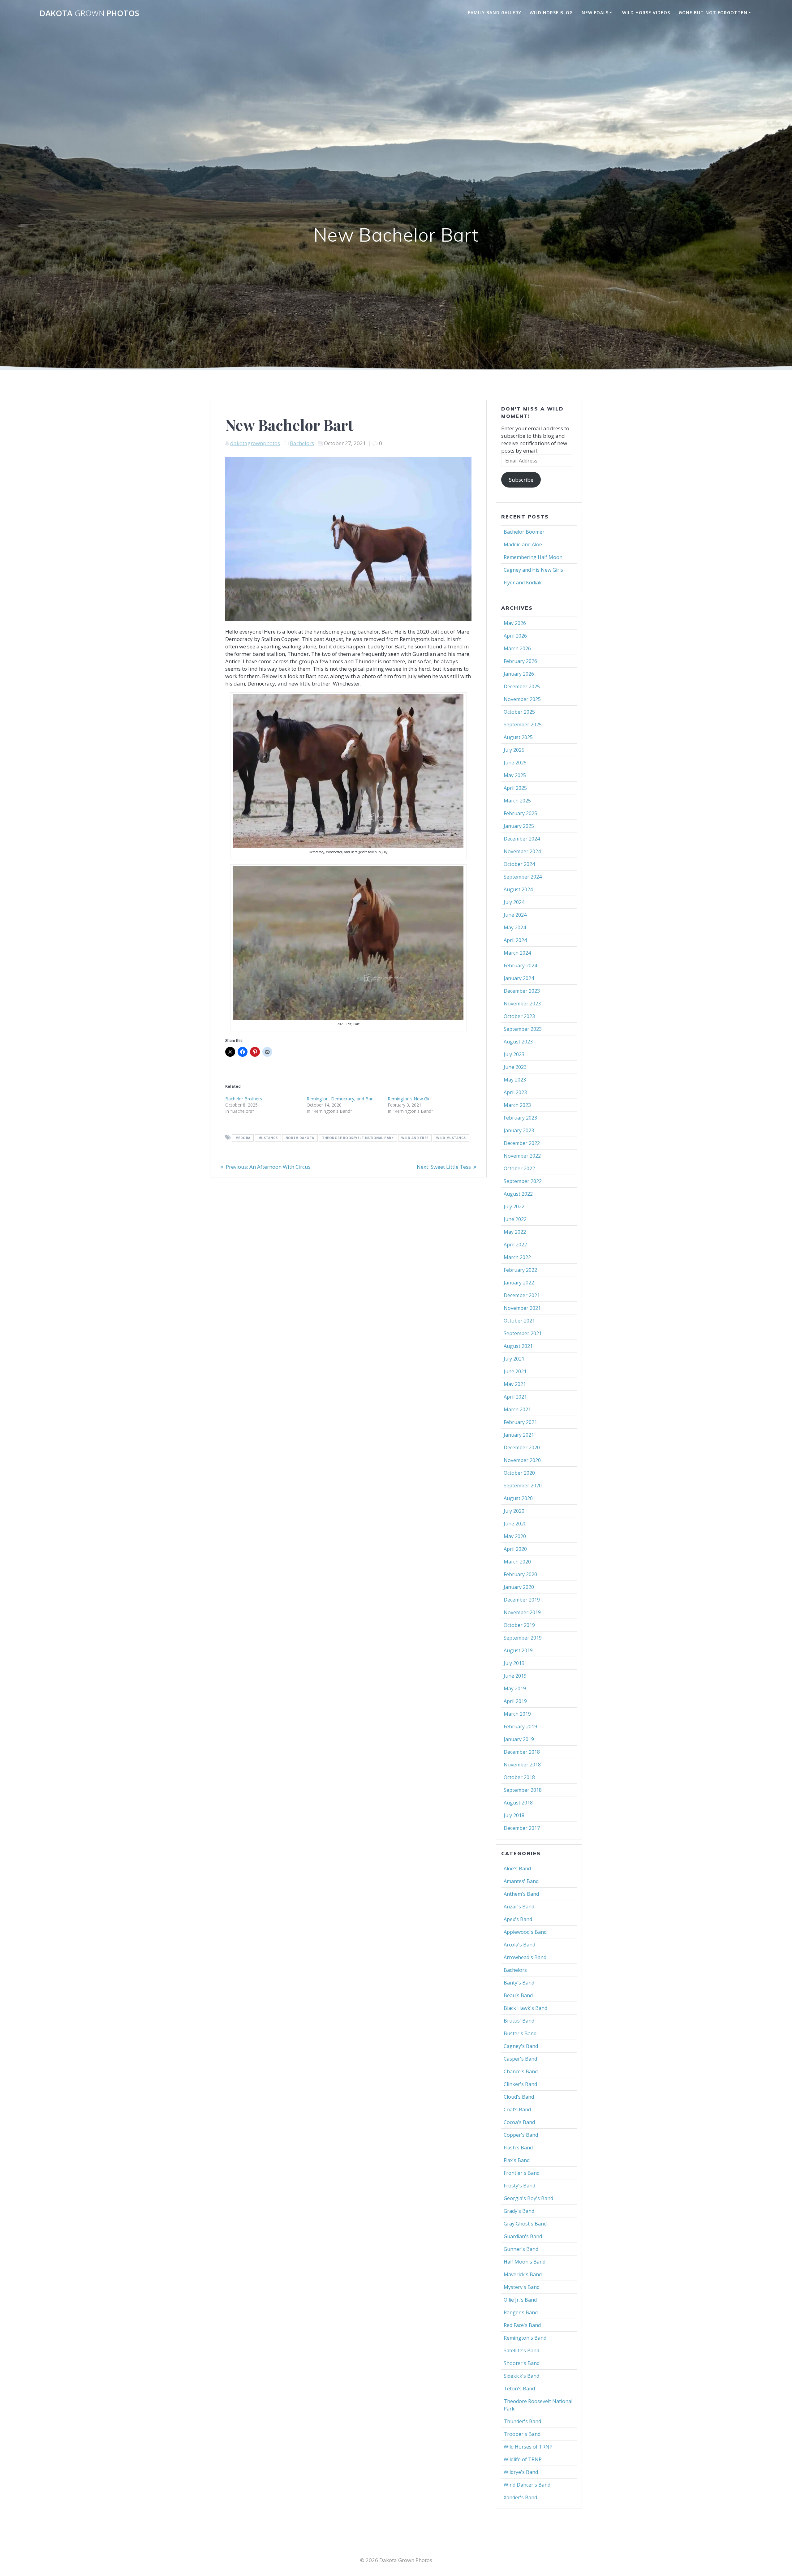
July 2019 (514, 1663)
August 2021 (518, 1346)
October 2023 (519, 1016)
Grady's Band (519, 2211)
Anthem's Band (521, 1894)
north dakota (300, 1138)
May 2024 (515, 927)
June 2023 (515, 1067)
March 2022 (517, 1257)
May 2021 (515, 1384)
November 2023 (522, 1004)
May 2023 (515, 1080)
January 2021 (519, 1435)
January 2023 (519, 1130)
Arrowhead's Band (525, 1957)
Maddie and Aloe (523, 544)
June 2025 (515, 763)
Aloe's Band (517, 1869)
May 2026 (515, 623)
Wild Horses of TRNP (528, 2447)
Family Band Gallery (495, 13)
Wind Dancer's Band (527, 2485)
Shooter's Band (522, 2363)
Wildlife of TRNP (523, 2459)
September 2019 (523, 1638)
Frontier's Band (522, 2173)
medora (243, 1138)
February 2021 (520, 1422)
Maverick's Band (523, 2274)
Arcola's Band (519, 1945)
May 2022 (515, 1232)
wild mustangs (451, 1138)
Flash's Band (518, 2148)
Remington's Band (525, 2338)
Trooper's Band (522, 2434)
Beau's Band (518, 1995)
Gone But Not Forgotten (713, 13)
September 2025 (523, 725)
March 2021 (517, 1409)
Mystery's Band (522, 2287)
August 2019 (518, 1650)
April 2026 (515, 636)
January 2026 (519, 674)
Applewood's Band (525, 1932)
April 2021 (515, 1397)
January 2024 (519, 978)
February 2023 (520, 1118)
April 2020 (515, 1549)
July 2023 (514, 1054)
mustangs (268, 1138)
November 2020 (522, 1460)
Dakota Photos (89, 13)
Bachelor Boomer (524, 532)
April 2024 (515, 940)
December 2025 (522, 686)
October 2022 (519, 1168)
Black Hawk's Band (525, 2008)
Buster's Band (520, 2033)
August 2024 (518, 889)
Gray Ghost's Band (525, 2224)
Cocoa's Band (519, 2122)
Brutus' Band (519, 2021)
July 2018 (514, 1815)
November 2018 (522, 1765)
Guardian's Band (523, 2236)
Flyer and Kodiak (523, 583)
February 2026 (520, 661)
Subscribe (521, 480)
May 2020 (515, 1536)
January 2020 (519, 1587)
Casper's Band (520, 2059)
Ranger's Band (521, 2312)
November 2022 (522, 1156)
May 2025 (515, 775)
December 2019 (522, 1600)
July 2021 (514, 1359)
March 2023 (517, 1105)
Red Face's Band (522, 2325)
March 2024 (517, 953)
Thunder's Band (522, 2421)
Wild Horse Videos (646, 13)
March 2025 (517, 801)
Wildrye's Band (521, 2472)
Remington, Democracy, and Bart (340, 1099)
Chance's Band (521, 2071)
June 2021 (515, 1371)
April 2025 (515, 788)
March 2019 (517, 1714)
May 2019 (515, 1688)
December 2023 (522, 991)
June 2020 (515, 1524)
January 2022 (519, 1283)
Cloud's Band (519, 2097)
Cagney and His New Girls (533, 570)
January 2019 (519, 1739)
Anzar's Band (519, 1907)
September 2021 (523, 1333)
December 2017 (522, 1828)
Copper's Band (521, 2135)
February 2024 (520, 965)
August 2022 (518, 1194)
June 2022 (515, 1219)
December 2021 (522, 1295)
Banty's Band (519, 1983)
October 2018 (519, 1777)
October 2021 (519, 1321)
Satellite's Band (521, 2350)
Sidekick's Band (521, 2376)
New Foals (595, 13)
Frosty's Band (519, 2186)
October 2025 (519, 712)
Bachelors (302, 443)
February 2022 (520, 1270)
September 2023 (523, 1029)
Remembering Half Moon (533, 557)
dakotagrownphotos (255, 443)
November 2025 (522, 699)
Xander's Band (520, 2497)
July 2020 (514, 1511)
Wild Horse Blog (551, 13)
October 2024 (519, 864)
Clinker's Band (520, 2084)
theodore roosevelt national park (358, 1138)
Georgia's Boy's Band (528, 2198)
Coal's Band (517, 2109)
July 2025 (514, 750)
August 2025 (518, 737)
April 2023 (515, 1092)
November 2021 (522, 1308)
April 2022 (515, 1245)
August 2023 (518, 1042)
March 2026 (517, 648)
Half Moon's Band (525, 2262)
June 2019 (515, 1676)
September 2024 (523, 877)
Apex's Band (518, 1919)
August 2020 (518, 1498)
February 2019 (520, 1727)
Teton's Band (519, 2389)
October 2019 (519, 1625)
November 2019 (522, 1612)
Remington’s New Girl (409, 1099)
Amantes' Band (521, 1881)
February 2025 (520, 813)
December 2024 (522, 839)
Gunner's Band (521, 2249)
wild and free (415, 1138)
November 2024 (522, 851)
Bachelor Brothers (244, 1099)
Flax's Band (517, 2160)
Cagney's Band (521, 2046)
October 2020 (519, 1473)
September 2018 (523, 1790)
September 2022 (523, 1181)
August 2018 (518, 1803)
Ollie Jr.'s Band (520, 2300)
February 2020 (520, 1574)
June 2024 (515, 915)
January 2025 (519, 826)
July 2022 (514, 1206)
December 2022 (522, 1143)
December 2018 (522, 1752)
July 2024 (514, 902)
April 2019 (515, 1701)
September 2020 (523, 1486)
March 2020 (517, 1562)
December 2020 (522, 1447)
